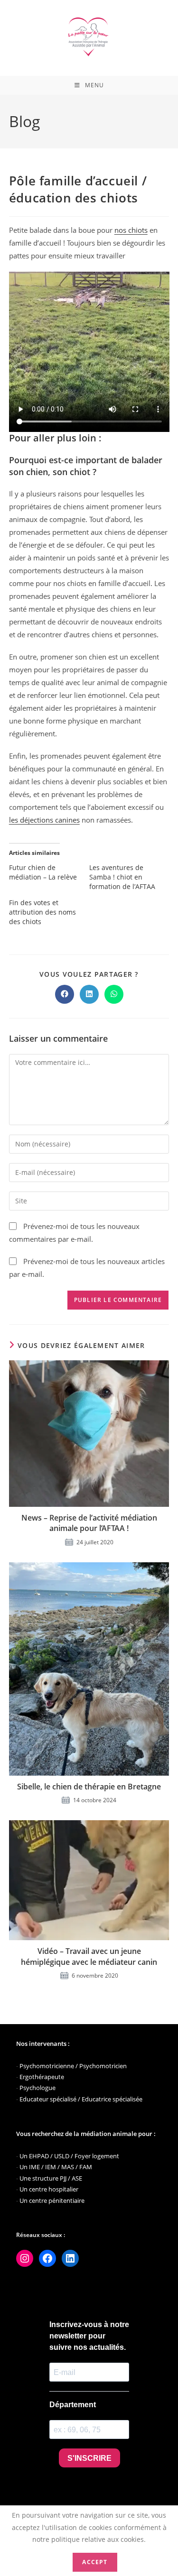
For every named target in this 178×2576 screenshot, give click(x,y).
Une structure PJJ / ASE (51, 2178)
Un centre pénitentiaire (52, 2200)
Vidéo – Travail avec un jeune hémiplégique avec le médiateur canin (89, 1956)
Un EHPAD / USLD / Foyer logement (69, 2156)
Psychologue (37, 2088)
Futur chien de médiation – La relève (43, 872)
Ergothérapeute (42, 2077)
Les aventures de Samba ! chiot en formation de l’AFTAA (122, 877)
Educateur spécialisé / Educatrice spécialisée (81, 2099)
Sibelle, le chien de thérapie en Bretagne (89, 1787)
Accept (95, 2562)
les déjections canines (44, 820)
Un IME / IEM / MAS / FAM (56, 2167)
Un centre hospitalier (49, 2189)
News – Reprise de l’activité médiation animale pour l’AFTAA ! (89, 1523)
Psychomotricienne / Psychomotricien (73, 2066)
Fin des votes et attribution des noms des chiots (42, 912)
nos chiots (131, 230)
